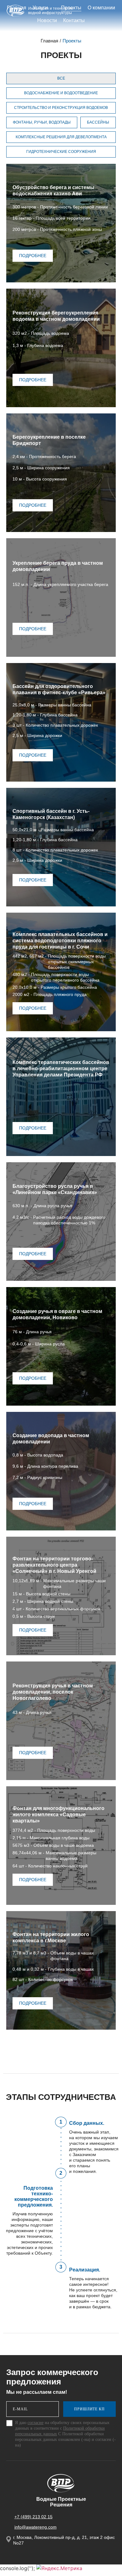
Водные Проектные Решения (61, 2502)
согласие (36, 2423)
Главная (49, 41)
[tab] (61, 78)
